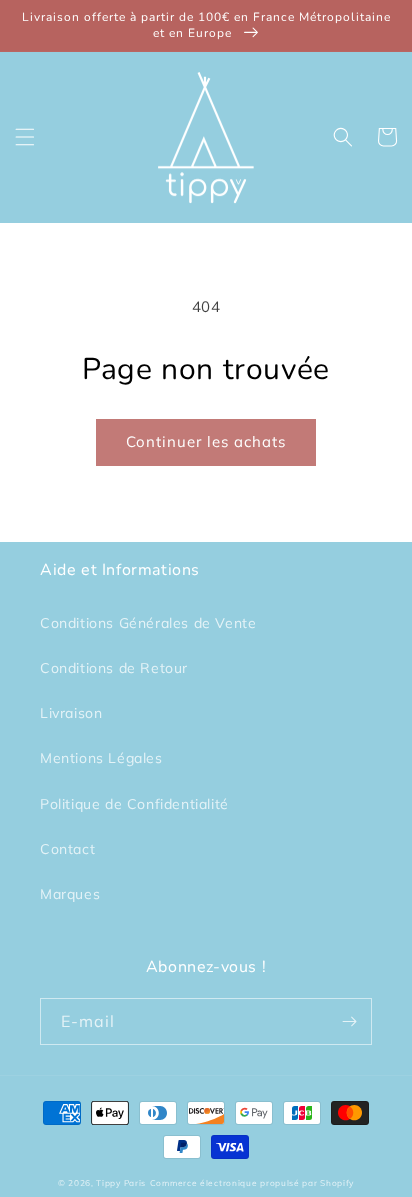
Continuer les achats (206, 441)
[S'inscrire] (349, 1021)
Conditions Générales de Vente (148, 623)
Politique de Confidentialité (134, 804)
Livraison (71, 713)
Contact (67, 849)
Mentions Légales (101, 758)
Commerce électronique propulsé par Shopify (252, 1183)
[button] (25, 137)
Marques (70, 894)
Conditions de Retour (114, 668)
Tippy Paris (121, 1183)
